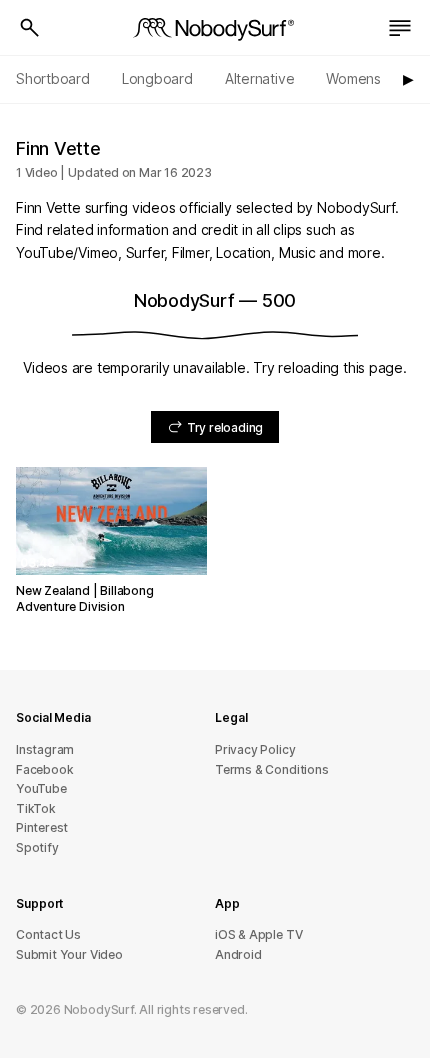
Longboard (157, 78)
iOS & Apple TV (258, 934)
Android (238, 954)
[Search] (30, 28)
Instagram (45, 749)
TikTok (36, 808)
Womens (353, 78)
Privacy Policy (255, 749)
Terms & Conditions (272, 769)
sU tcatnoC (48, 934)
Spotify (37, 847)
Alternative (260, 78)
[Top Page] (215, 28)
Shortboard (53, 78)
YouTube (41, 788)
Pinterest (42, 827)
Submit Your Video (69, 954)
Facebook (44, 769)
